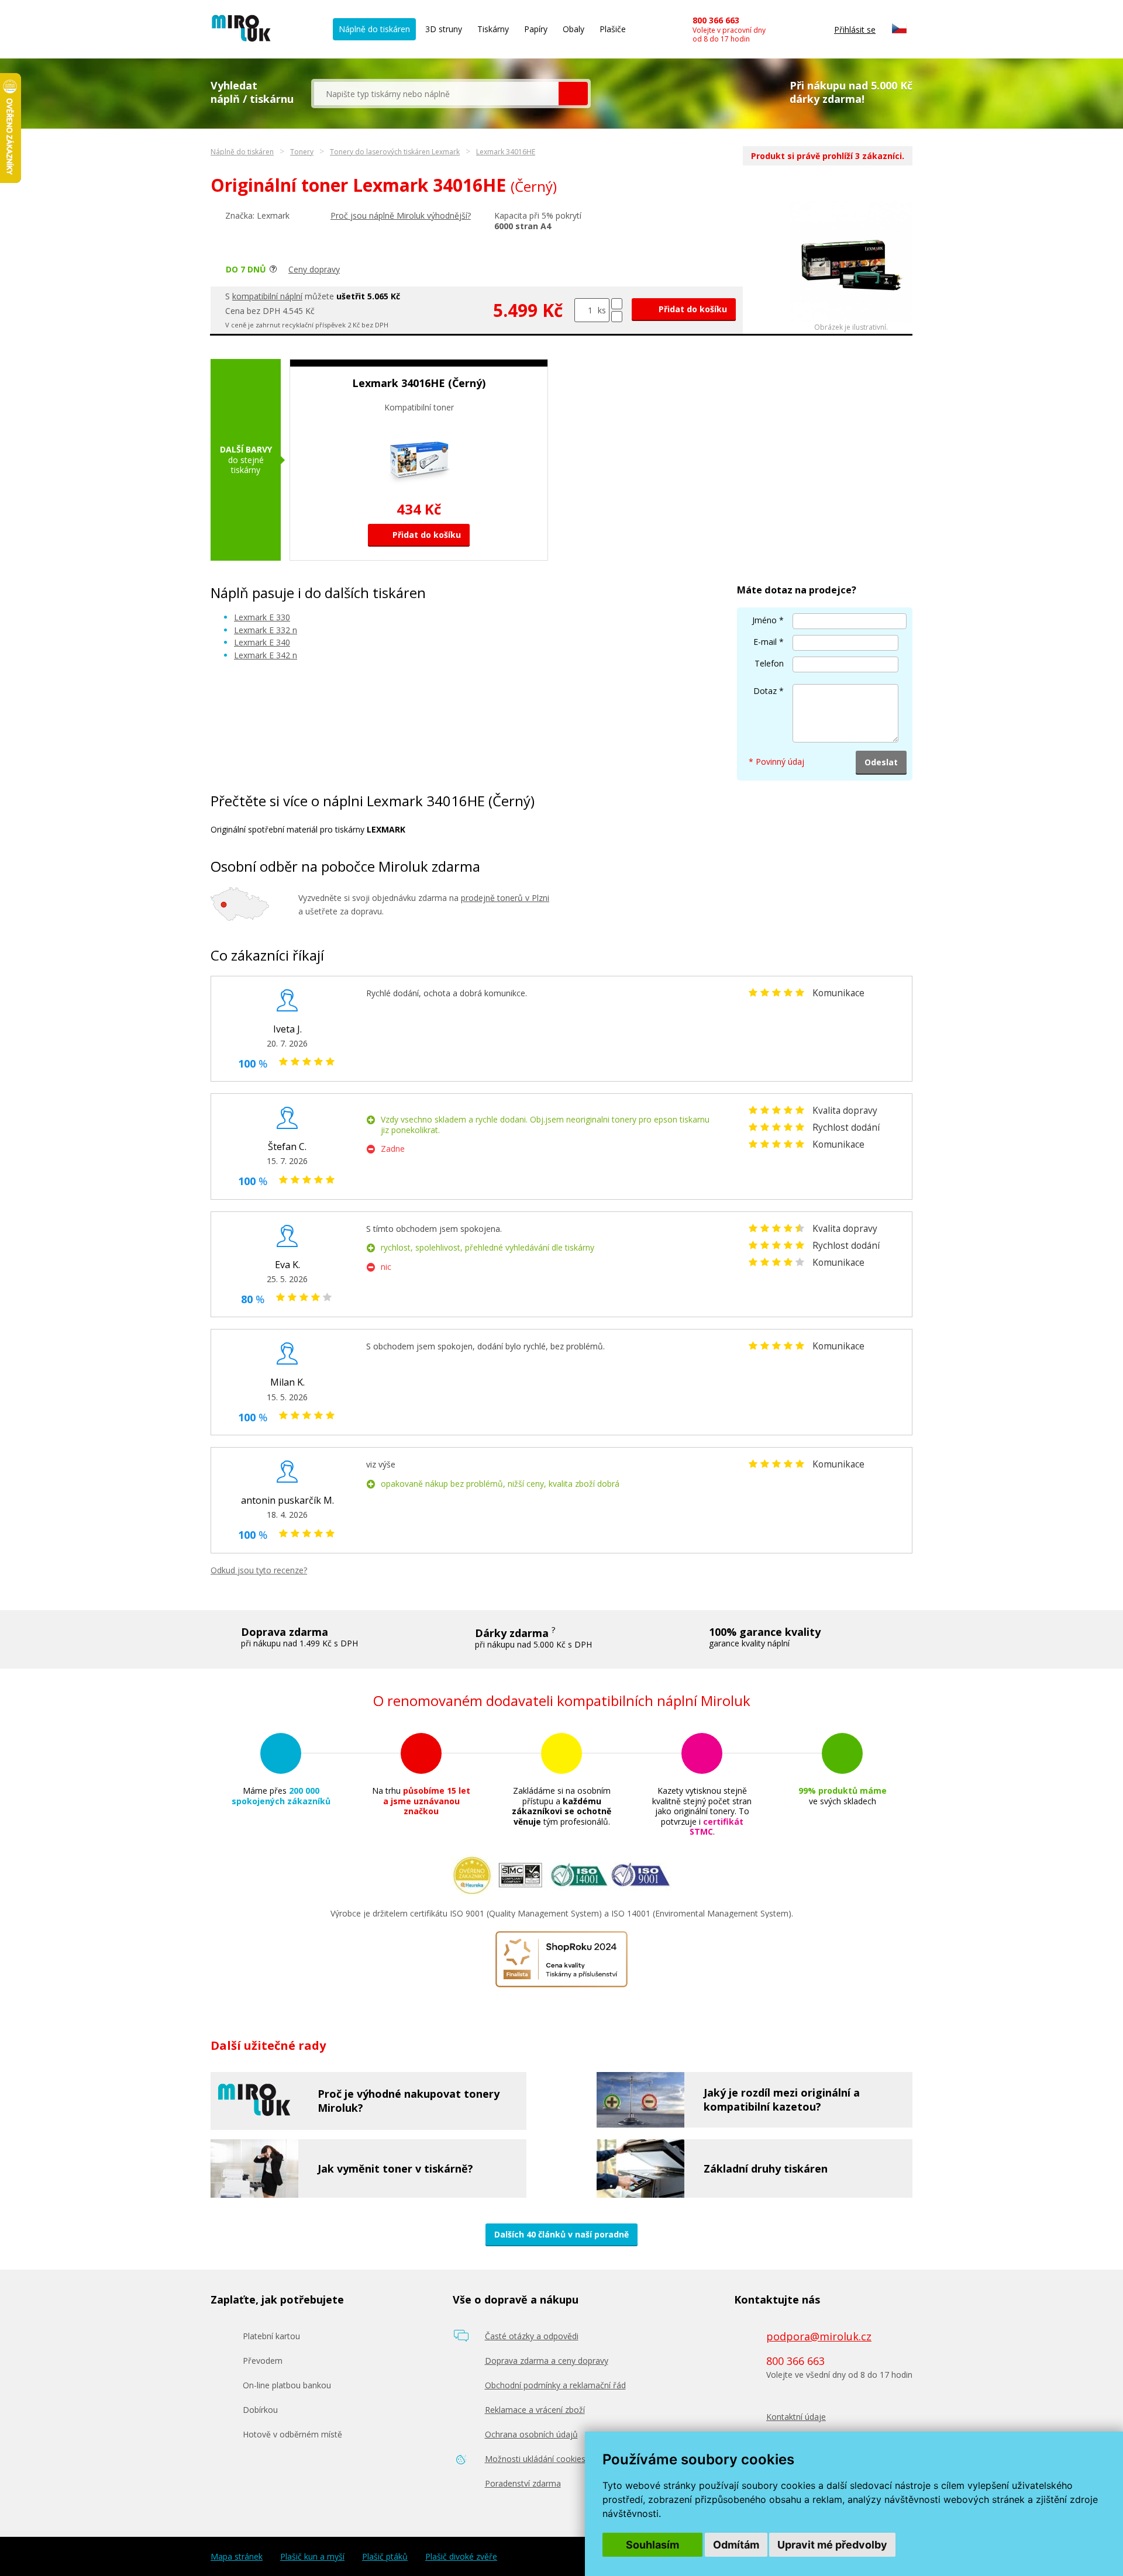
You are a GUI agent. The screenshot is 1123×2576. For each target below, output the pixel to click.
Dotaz (765, 691)
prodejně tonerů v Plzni (505, 898)
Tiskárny (493, 29)
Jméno (764, 620)
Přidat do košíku (692, 309)
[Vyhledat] (573, 94)
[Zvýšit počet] (617, 304)
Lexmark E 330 (262, 617)
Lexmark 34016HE (506, 152)
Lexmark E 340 (262, 642)
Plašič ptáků (385, 2557)
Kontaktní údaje (796, 2417)
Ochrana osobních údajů (531, 2434)
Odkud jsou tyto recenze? (259, 1570)
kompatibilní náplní (267, 296)
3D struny (444, 29)
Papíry (536, 29)
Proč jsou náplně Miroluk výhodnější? (401, 215)
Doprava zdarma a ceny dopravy (547, 2361)
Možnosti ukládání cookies (535, 2459)
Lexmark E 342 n (266, 655)
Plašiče (613, 29)
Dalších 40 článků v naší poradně (561, 2234)
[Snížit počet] (617, 317)
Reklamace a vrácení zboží (535, 2410)
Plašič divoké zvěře (461, 2557)
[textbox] (436, 94)
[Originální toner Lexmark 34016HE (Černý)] (851, 320)
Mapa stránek (237, 2557)
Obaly (573, 29)
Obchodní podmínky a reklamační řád (555, 2385)
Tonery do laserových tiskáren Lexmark (395, 152)
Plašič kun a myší (312, 2557)
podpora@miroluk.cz (819, 2336)
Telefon (769, 663)
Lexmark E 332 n (266, 630)
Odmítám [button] (736, 2545)
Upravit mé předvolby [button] (832, 2545)
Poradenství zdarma (523, 2483)
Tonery (302, 152)
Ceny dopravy (314, 269)
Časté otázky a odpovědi (532, 2336)
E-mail (765, 642)
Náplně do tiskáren (374, 29)
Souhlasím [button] (652, 2545)
